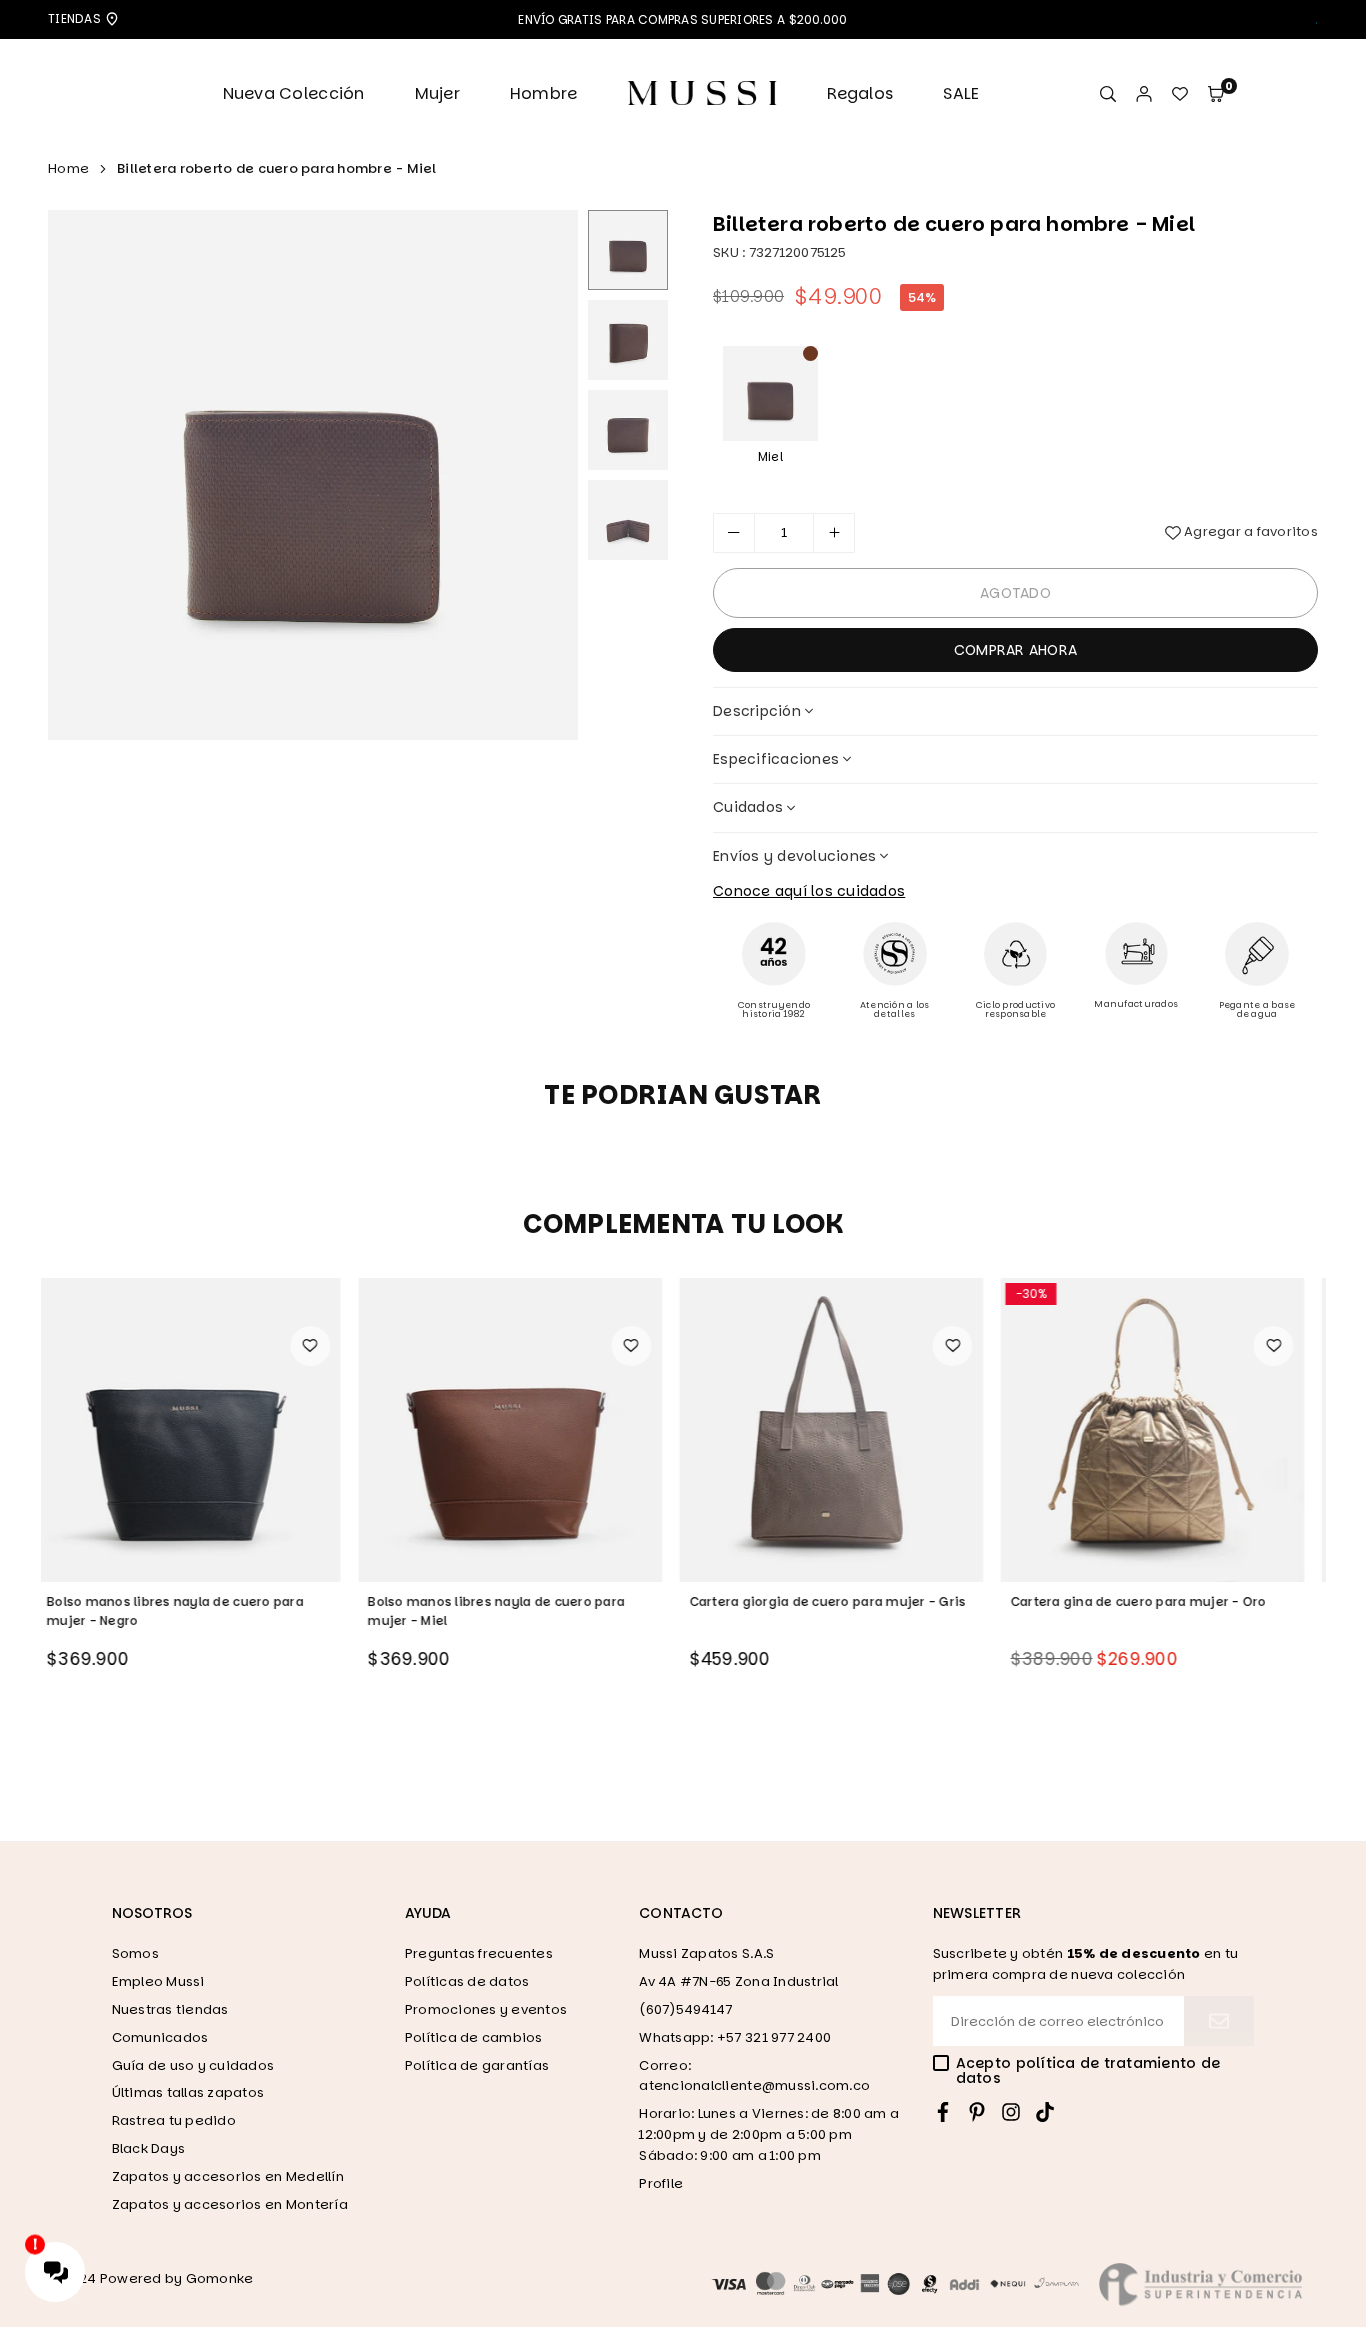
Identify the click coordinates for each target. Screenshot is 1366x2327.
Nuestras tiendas (170, 2009)
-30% (722, 1293)
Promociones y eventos (486, 2009)
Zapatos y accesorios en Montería (230, 2204)
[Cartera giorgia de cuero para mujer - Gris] (522, 1430)
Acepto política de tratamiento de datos (1088, 2071)
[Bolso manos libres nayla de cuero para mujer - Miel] (201, 1430)
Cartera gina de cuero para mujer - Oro (830, 1601)
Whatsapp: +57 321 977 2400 (735, 2037)
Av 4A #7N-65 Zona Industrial (738, 1981)
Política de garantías (477, 2065)
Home (68, 168)
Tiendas (76, 18)
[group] (313, 475)
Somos (135, 1953)
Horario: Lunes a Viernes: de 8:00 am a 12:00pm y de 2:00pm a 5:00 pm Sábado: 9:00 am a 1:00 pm (769, 2134)
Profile (661, 2183)
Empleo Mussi (158, 1981)
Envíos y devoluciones (794, 856)
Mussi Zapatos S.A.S (706, 1953)
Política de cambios (474, 2037)
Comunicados (160, 2037)
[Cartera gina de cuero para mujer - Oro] (844, 1430)
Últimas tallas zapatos (188, 2092)
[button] (1216, 94)
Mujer (437, 93)
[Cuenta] (1144, 94)
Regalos (860, 93)
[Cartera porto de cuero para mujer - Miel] (1165, 1430)
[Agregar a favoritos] (322, 1346)
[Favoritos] (1180, 94)
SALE (961, 93)
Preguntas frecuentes (479, 1953)
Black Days (149, 2148)
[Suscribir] (1219, 2021)
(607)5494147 (685, 2009)
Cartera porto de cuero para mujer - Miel (1155, 1601)
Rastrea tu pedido (174, 2120)
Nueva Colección (294, 93)
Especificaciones (776, 759)
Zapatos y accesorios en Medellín (228, 2176)
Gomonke (220, 2278)
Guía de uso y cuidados (193, 2065)
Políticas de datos (467, 1981)
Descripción (757, 711)
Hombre (544, 93)
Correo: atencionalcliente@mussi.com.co (754, 2076)
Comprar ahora (1015, 650)
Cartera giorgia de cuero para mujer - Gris (518, 1601)
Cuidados (748, 807)
